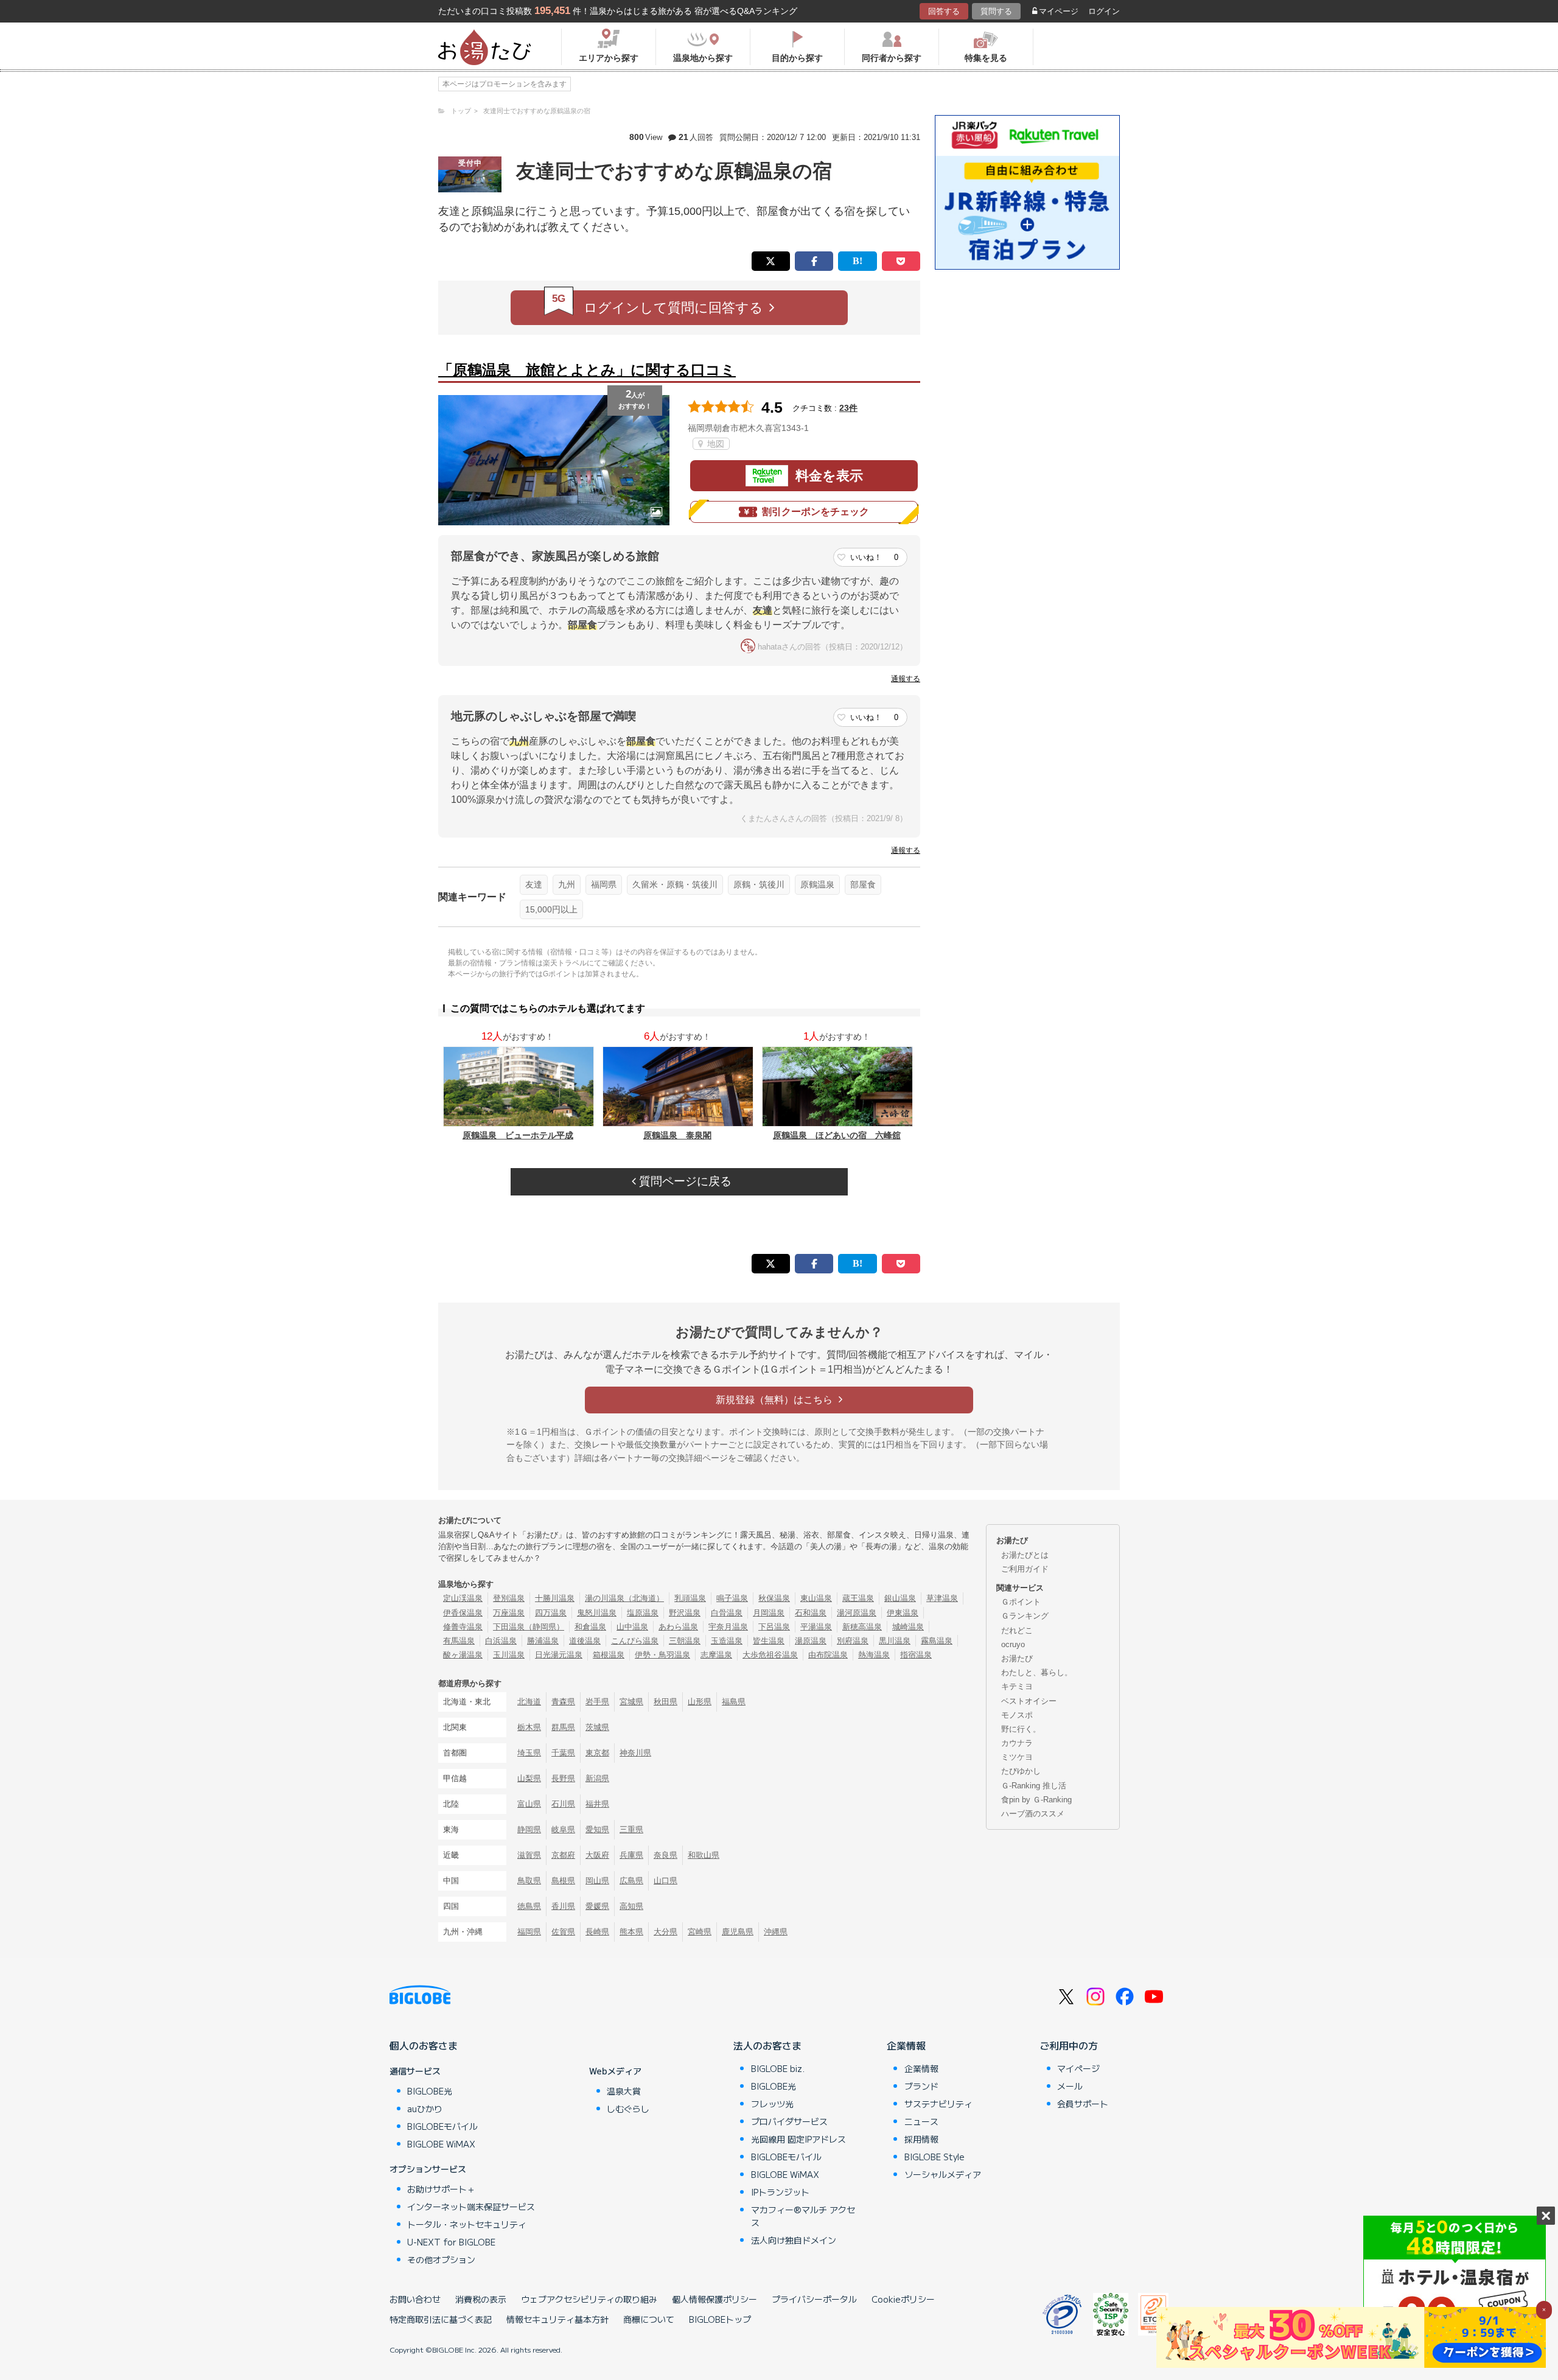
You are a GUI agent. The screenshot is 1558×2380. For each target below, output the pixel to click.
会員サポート (1083, 2104)
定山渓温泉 (463, 1598)
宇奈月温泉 (728, 1627)
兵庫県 (631, 1855)
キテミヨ (1017, 1686)
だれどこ (1017, 1630)
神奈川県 (635, 1753)
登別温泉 (509, 1598)
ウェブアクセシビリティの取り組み (589, 2299)
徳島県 (529, 1906)
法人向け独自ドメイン (794, 2240)
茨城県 (597, 1727)
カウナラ (1017, 1743)
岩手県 (597, 1702)
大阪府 (597, 1855)
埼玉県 (529, 1753)
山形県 (700, 1702)
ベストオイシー (1029, 1701)
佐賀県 (563, 1932)
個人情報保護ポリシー (714, 2299)
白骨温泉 (727, 1613)
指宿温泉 (916, 1655)
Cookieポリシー (903, 2299)
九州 (567, 884)
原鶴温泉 (817, 884)
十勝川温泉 (555, 1598)
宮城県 (631, 1702)
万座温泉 (509, 1613)
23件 (848, 408)
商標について (649, 2319)
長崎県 (597, 1932)
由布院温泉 (828, 1655)
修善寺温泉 (463, 1627)
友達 (534, 884)
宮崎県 (700, 1932)
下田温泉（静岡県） (529, 1627)
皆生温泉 (769, 1641)
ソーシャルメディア (943, 2174)
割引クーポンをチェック (816, 512)
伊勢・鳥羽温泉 (662, 1655)
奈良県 (665, 1855)
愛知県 (597, 1829)
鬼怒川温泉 (597, 1613)
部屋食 (863, 884)
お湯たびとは (1025, 1555)
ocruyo (1013, 1644)
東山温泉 (816, 1598)
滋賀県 (529, 1855)
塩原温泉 (643, 1613)
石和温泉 (811, 1613)
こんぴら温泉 (635, 1641)
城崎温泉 (908, 1627)
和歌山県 (704, 1855)
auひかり (425, 2109)
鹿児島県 (738, 1932)
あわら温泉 (678, 1627)
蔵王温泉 (858, 1598)
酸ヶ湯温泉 (463, 1655)
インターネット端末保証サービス (471, 2207)
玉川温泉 (509, 1655)
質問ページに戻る (684, 1181)
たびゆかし (1021, 1771)
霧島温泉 (937, 1641)
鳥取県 (529, 1881)
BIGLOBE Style (934, 2157)
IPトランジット (780, 2192)
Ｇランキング (1025, 1616)
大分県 (665, 1932)
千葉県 (563, 1753)
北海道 (529, 1702)
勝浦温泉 (543, 1641)
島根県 (563, 1881)
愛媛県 (597, 1906)
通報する (906, 679)
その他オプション (441, 2259)
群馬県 (563, 1727)
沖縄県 (776, 1932)
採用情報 (921, 2139)
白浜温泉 (501, 1641)
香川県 (563, 1906)
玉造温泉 (727, 1641)
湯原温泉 (811, 1641)
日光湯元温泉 (559, 1655)
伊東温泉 (903, 1613)
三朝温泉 (685, 1641)
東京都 (597, 1753)
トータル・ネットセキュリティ (467, 2224)
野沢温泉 (685, 1613)
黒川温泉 (895, 1641)
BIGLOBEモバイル (442, 2126)
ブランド (921, 2086)
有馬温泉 (459, 1641)
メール (1070, 2086)
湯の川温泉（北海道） (624, 1598)
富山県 (529, 1804)
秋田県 (665, 1702)
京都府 (563, 1855)
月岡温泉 (769, 1613)
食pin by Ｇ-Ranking (1036, 1800)
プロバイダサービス (789, 2121)
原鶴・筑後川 (759, 884)
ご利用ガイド (1025, 1569)
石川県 (563, 1804)
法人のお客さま (767, 2045)
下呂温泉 (774, 1627)
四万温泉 (551, 1613)
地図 (714, 444)
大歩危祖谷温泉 (770, 1655)
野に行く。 (1021, 1729)
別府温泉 (853, 1641)
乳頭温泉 (690, 1598)
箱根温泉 (609, 1655)
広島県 (631, 1881)
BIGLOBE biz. (778, 2068)
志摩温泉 (716, 1655)
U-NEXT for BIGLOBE (451, 2242)
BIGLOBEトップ (720, 2319)
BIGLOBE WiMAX (441, 2144)
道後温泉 (585, 1641)
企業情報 (906, 2045)
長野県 (563, 1778)
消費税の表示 (481, 2299)
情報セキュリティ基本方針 (557, 2319)
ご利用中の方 (1069, 2045)
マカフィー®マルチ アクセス (803, 2216)
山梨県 (529, 1778)
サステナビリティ (938, 2104)
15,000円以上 (551, 909)
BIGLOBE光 (430, 2091)
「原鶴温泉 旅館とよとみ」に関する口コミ (587, 370)
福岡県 (604, 884)
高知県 (631, 1906)
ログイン (1104, 11)
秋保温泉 (774, 1598)
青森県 (563, 1702)
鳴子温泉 (732, 1598)
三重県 (631, 1829)
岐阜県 (563, 1829)
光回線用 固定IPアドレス (798, 2139)
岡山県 (597, 1881)
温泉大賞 (624, 2091)
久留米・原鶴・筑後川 (675, 884)
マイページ (1059, 11)
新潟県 (597, 1778)
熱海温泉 (874, 1655)
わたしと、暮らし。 (1037, 1672)
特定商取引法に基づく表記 (441, 2319)
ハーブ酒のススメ (1033, 1814)
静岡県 (529, 1829)
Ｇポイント (1021, 1602)
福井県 (597, 1804)
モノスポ (1017, 1715)
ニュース (921, 2121)
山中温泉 (632, 1627)
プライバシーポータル (814, 2299)
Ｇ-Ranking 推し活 (1034, 1786)
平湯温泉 (816, 1627)
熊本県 (631, 1932)
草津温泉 (942, 1598)
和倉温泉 (590, 1627)
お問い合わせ (415, 2299)
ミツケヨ (1017, 1757)
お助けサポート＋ (441, 2189)
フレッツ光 (772, 2104)
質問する (996, 11)
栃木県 (529, 1727)
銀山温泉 (900, 1598)
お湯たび (1017, 1658)
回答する (944, 11)
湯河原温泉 (857, 1613)
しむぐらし (628, 2109)
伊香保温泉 (463, 1613)
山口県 (665, 1881)
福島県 (734, 1702)
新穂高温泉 (862, 1627)
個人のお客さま (424, 2045)
